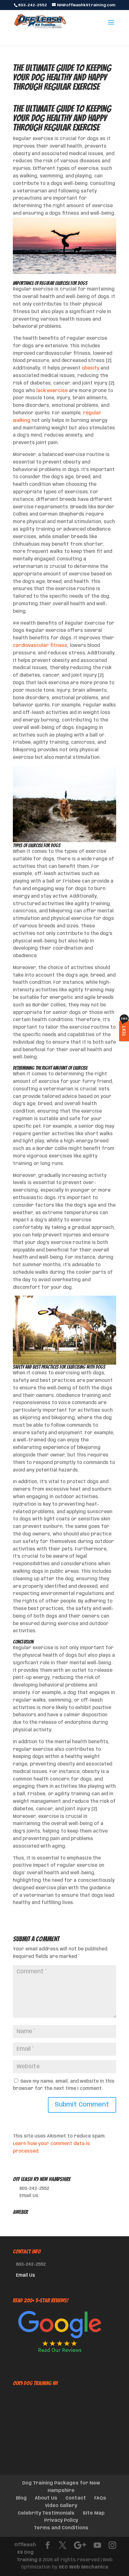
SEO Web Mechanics (83, 2567)
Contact (76, 2498)
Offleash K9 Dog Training (26, 2552)
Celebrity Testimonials (46, 2513)
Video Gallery (61, 2506)
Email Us (29, 2196)
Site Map (94, 2513)
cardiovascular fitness (40, 646)
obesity (90, 368)
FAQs (100, 2498)
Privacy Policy (61, 2521)
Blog (21, 2498)
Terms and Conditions (61, 2528)
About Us (46, 2498)
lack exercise (52, 391)
